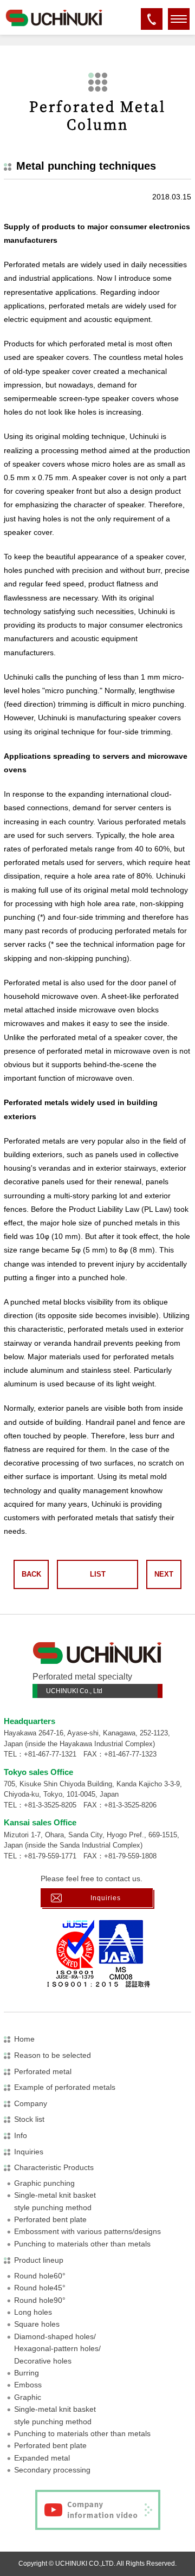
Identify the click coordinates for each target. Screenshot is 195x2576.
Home (24, 2039)
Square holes (37, 2324)
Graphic (28, 2397)
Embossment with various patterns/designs (87, 2231)
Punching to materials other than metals (82, 2244)
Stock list (29, 2119)
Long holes (33, 2312)
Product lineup (39, 2260)
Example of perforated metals (65, 2087)
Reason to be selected (53, 2055)
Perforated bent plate (50, 2219)
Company (31, 2103)
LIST (98, 1574)
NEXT (164, 1574)
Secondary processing (52, 2470)
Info (21, 2135)
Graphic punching (44, 2183)
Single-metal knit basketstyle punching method (55, 2201)
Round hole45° (40, 2288)
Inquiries (106, 1898)
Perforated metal (43, 2071)
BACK (31, 1574)
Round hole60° (40, 2276)
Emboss (28, 2385)
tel (152, 25)
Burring (27, 2373)
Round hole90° (40, 2300)
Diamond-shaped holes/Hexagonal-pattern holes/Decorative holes (57, 2349)
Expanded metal (42, 2458)
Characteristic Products (54, 2167)
